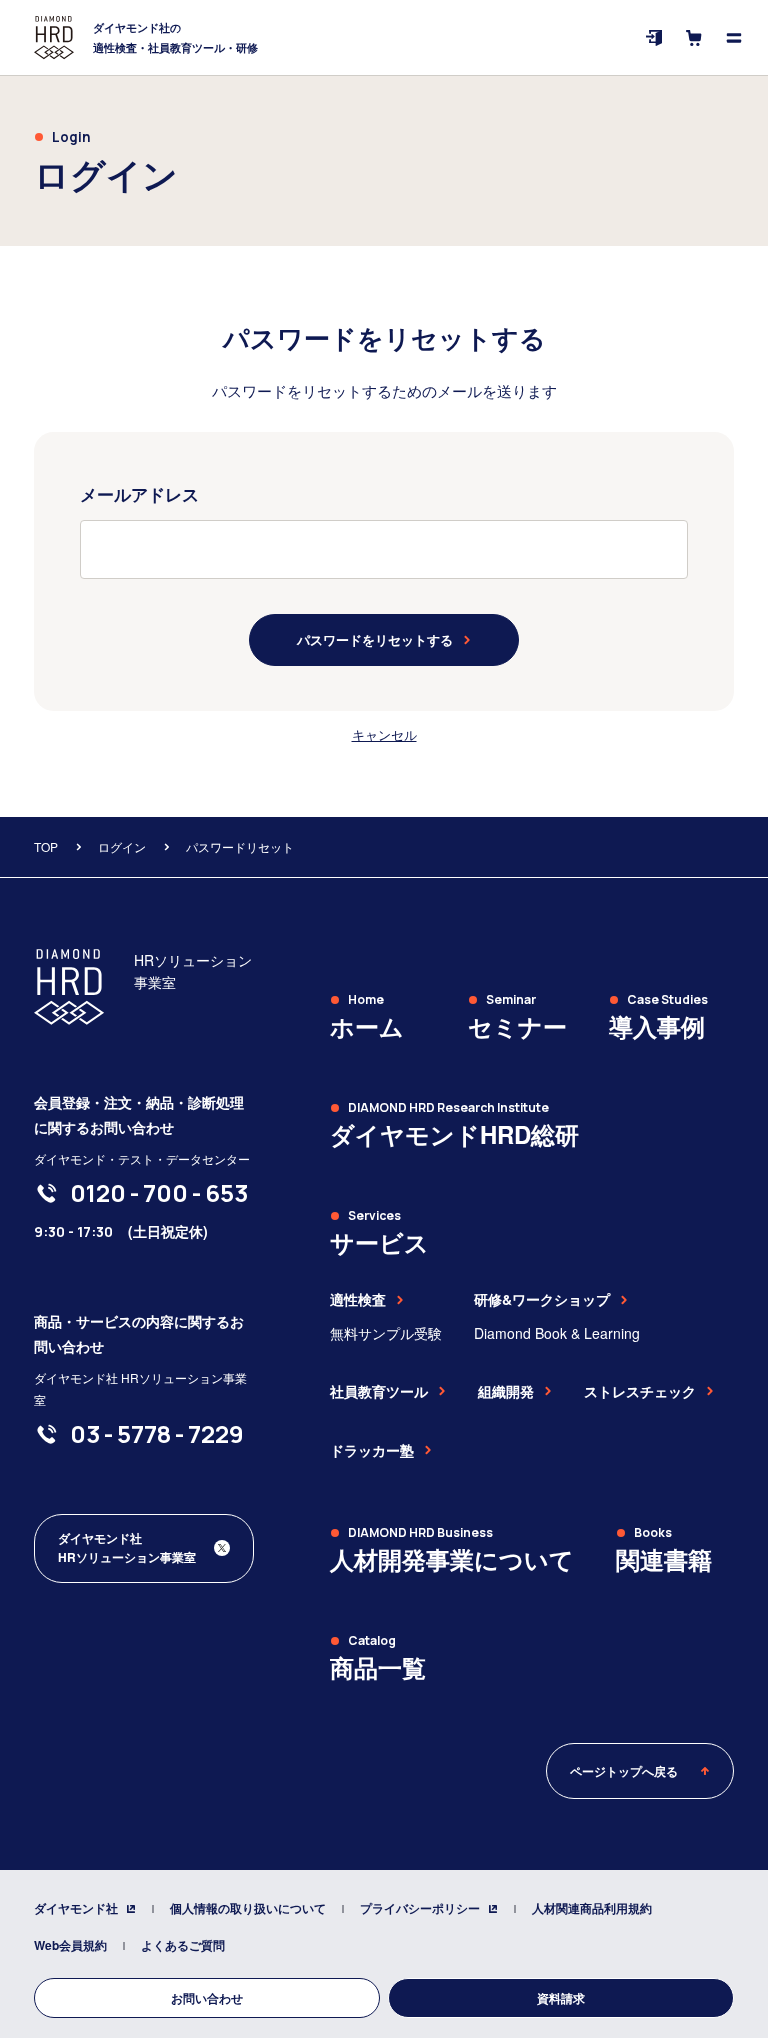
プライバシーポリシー (420, 1908)
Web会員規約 (70, 1945)
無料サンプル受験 (386, 1333)
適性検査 (358, 1299)
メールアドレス (139, 494)
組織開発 (506, 1391)
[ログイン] (654, 38)
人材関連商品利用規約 (592, 1908)
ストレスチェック (640, 1391)
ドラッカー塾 (372, 1450)
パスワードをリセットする (375, 640)
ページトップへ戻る (624, 1771)
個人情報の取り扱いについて (248, 1908)
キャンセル (384, 734)
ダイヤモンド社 (76, 1908)
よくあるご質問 (183, 1945)
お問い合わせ (207, 1998)
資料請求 (561, 1998)
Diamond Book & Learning (557, 1333)
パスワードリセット (240, 846)
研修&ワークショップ (542, 1299)
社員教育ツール (379, 1391)
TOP (46, 846)
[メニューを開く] (734, 38)
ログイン (122, 846)
